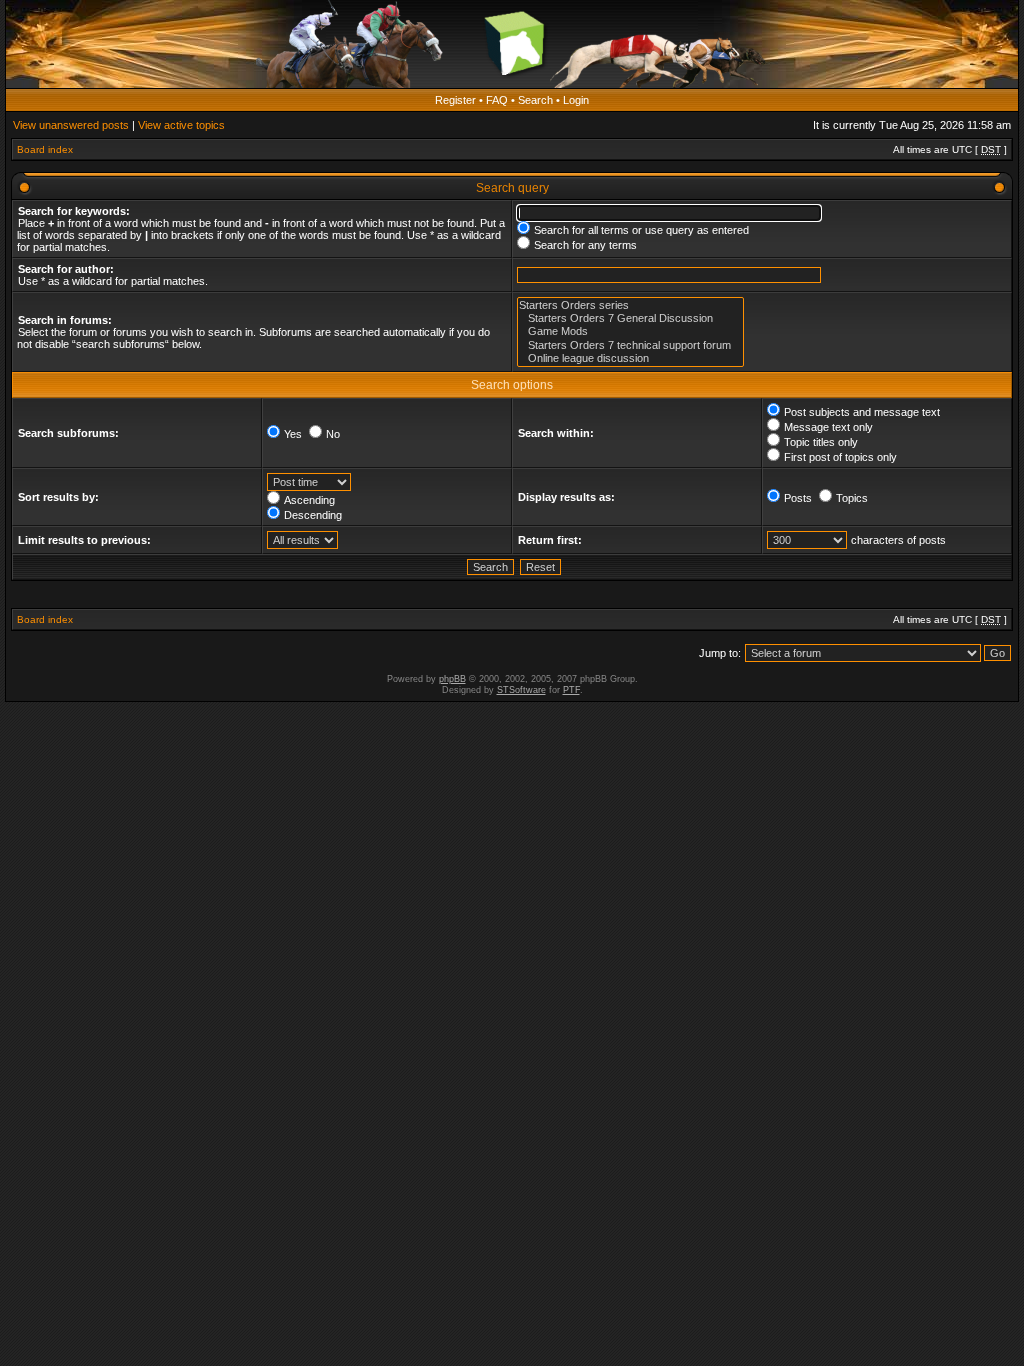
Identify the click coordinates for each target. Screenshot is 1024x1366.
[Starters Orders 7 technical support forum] (630, 345)
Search (535, 100)
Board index (45, 149)
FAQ (497, 100)
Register (455, 100)
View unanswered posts (71, 125)
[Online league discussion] (630, 358)
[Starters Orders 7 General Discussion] (630, 318)
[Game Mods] (630, 331)
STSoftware (521, 690)
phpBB (452, 679)
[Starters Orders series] (630, 305)
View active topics (181, 125)
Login (576, 100)
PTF (571, 690)
